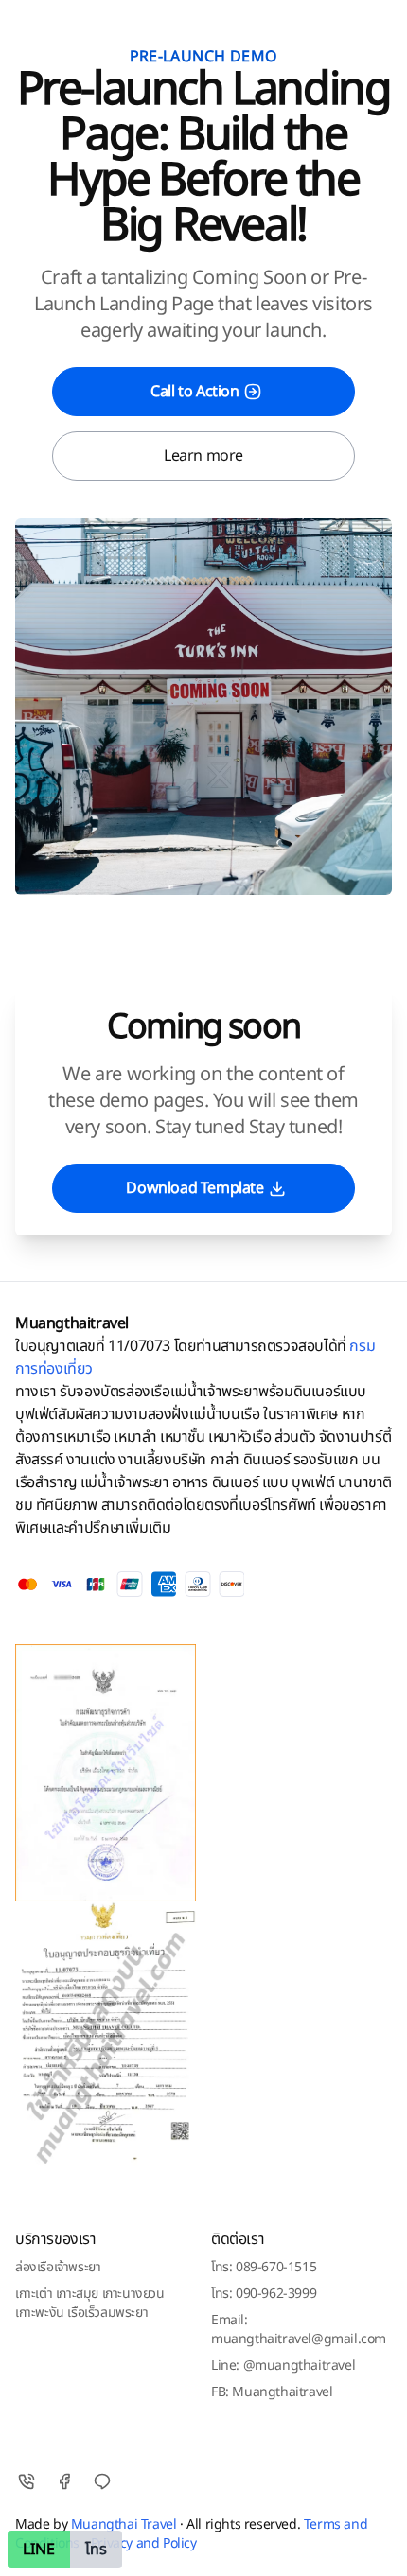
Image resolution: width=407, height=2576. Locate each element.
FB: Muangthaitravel (272, 2392)
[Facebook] (64, 2481)
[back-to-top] (375, 2546)
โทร (96, 2550)
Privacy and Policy (144, 2543)
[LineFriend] (102, 2481)
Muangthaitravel (72, 1323)
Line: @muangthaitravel (283, 2366)
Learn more (203, 456)
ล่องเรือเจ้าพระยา (58, 2267)
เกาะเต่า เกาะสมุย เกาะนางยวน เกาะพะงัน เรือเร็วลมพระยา (90, 2303)
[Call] (27, 2481)
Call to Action (195, 392)
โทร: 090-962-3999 (264, 2294)
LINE (39, 2550)
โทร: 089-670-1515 (264, 2267)
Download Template (195, 1188)
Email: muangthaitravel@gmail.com (299, 2330)
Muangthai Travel (124, 2524)
